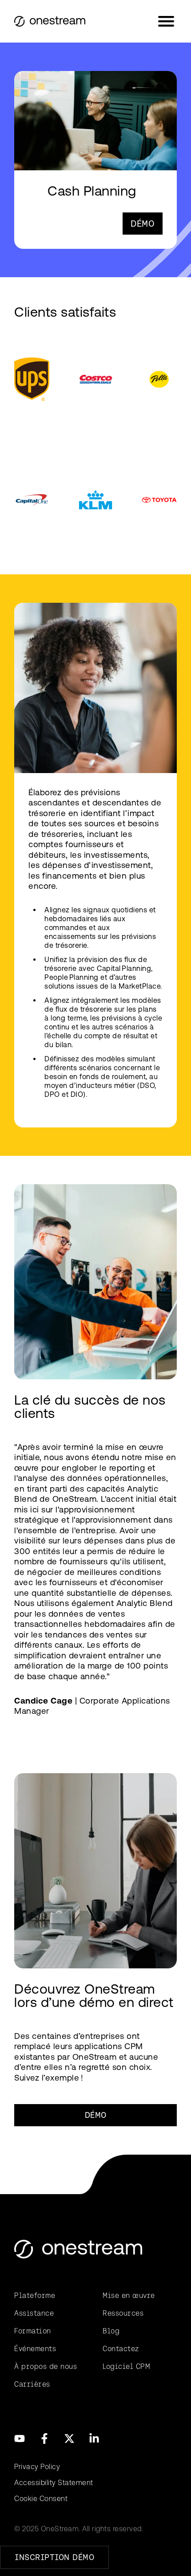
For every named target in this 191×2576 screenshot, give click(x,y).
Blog (111, 2331)
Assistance (34, 2313)
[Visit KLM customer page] (95, 500)
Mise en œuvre (129, 2295)
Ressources (123, 2313)
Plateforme (35, 2295)
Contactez (121, 2349)
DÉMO (143, 224)
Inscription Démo (54, 2557)
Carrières (32, 2384)
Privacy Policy (37, 2467)
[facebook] (44, 2439)
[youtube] (20, 2439)
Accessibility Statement (54, 2483)
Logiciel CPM (126, 2366)
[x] (69, 2439)
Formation (33, 2331)
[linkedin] (94, 2439)
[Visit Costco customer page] (95, 379)
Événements (35, 2349)
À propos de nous (46, 2366)
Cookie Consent (41, 2499)
